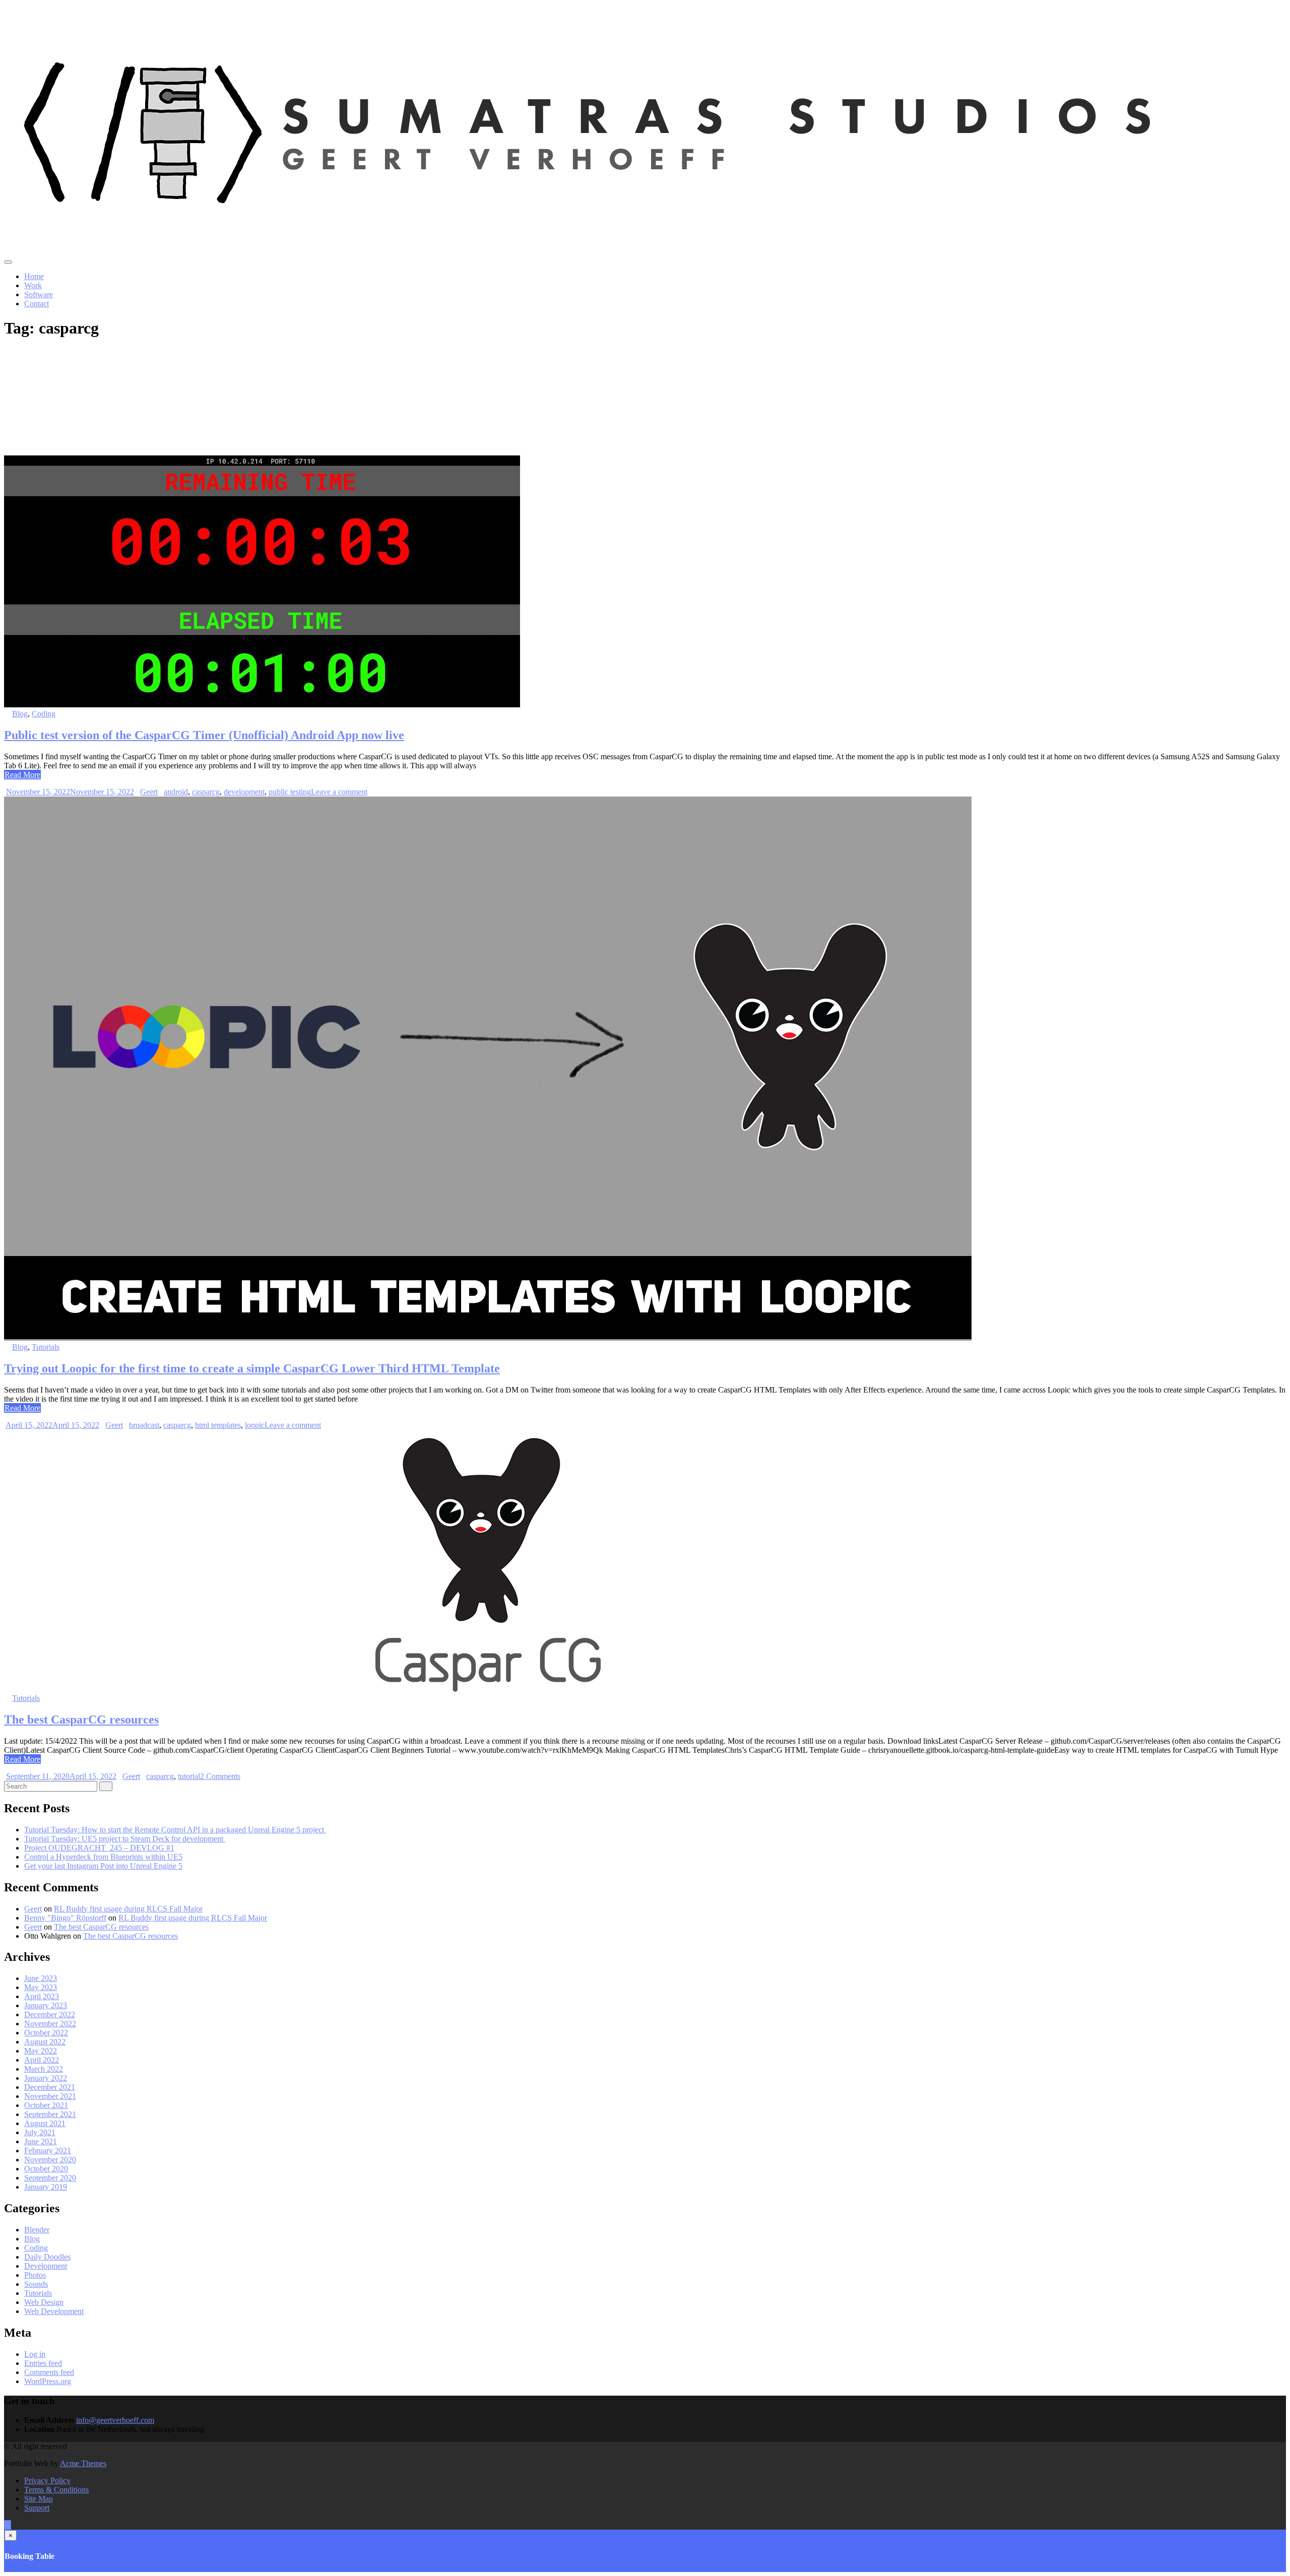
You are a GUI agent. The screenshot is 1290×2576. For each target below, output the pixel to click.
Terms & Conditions (56, 2490)
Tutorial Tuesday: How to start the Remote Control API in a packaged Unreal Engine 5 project (175, 1830)
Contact (37, 304)
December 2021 (50, 2087)
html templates (218, 1425)
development (244, 792)
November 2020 (50, 2160)
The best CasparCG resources (81, 1720)
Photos (35, 2275)
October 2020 (46, 2169)
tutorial (189, 1776)
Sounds (36, 2284)
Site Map (39, 2499)
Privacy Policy (47, 2481)
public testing (290, 792)
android (176, 792)
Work (33, 285)
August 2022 (45, 2042)
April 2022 (42, 2060)
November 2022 (50, 2024)
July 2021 (40, 2132)
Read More (22, 775)
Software (39, 294)
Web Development (54, 2311)
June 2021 (41, 2141)
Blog (20, 714)
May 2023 (41, 1987)
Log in (35, 2354)
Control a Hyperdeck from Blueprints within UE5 (103, 1857)
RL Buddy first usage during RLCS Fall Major (128, 1909)
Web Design (44, 2302)
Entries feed (43, 2363)
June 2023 (41, 1978)
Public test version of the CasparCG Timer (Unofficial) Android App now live (204, 735)
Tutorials (46, 1347)
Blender (37, 2230)
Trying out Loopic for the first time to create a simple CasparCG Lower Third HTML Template (252, 1368)
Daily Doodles (47, 2257)
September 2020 (50, 2178)
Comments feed (49, 2372)
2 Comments (220, 1776)
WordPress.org (48, 2381)
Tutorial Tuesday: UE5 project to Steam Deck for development (125, 1839)
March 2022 (44, 2069)
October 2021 (46, 2105)
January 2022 (46, 2078)
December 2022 (50, 2014)
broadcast (144, 1425)
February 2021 (48, 2151)
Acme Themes (83, 2463)
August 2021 (45, 2123)
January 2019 (46, 2187)
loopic (255, 1425)
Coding (44, 714)
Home (34, 276)
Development (46, 2266)
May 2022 (41, 2051)
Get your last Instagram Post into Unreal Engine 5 (103, 1866)
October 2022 (46, 2033)
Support (37, 2508)
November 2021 (50, 2096)
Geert (149, 792)
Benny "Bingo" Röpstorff (65, 1918)
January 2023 (46, 2005)
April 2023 (42, 1996)
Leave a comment (339, 792)
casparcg (206, 792)
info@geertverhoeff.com (115, 2420)
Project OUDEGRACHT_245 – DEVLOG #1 (99, 1848)
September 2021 (50, 2114)
